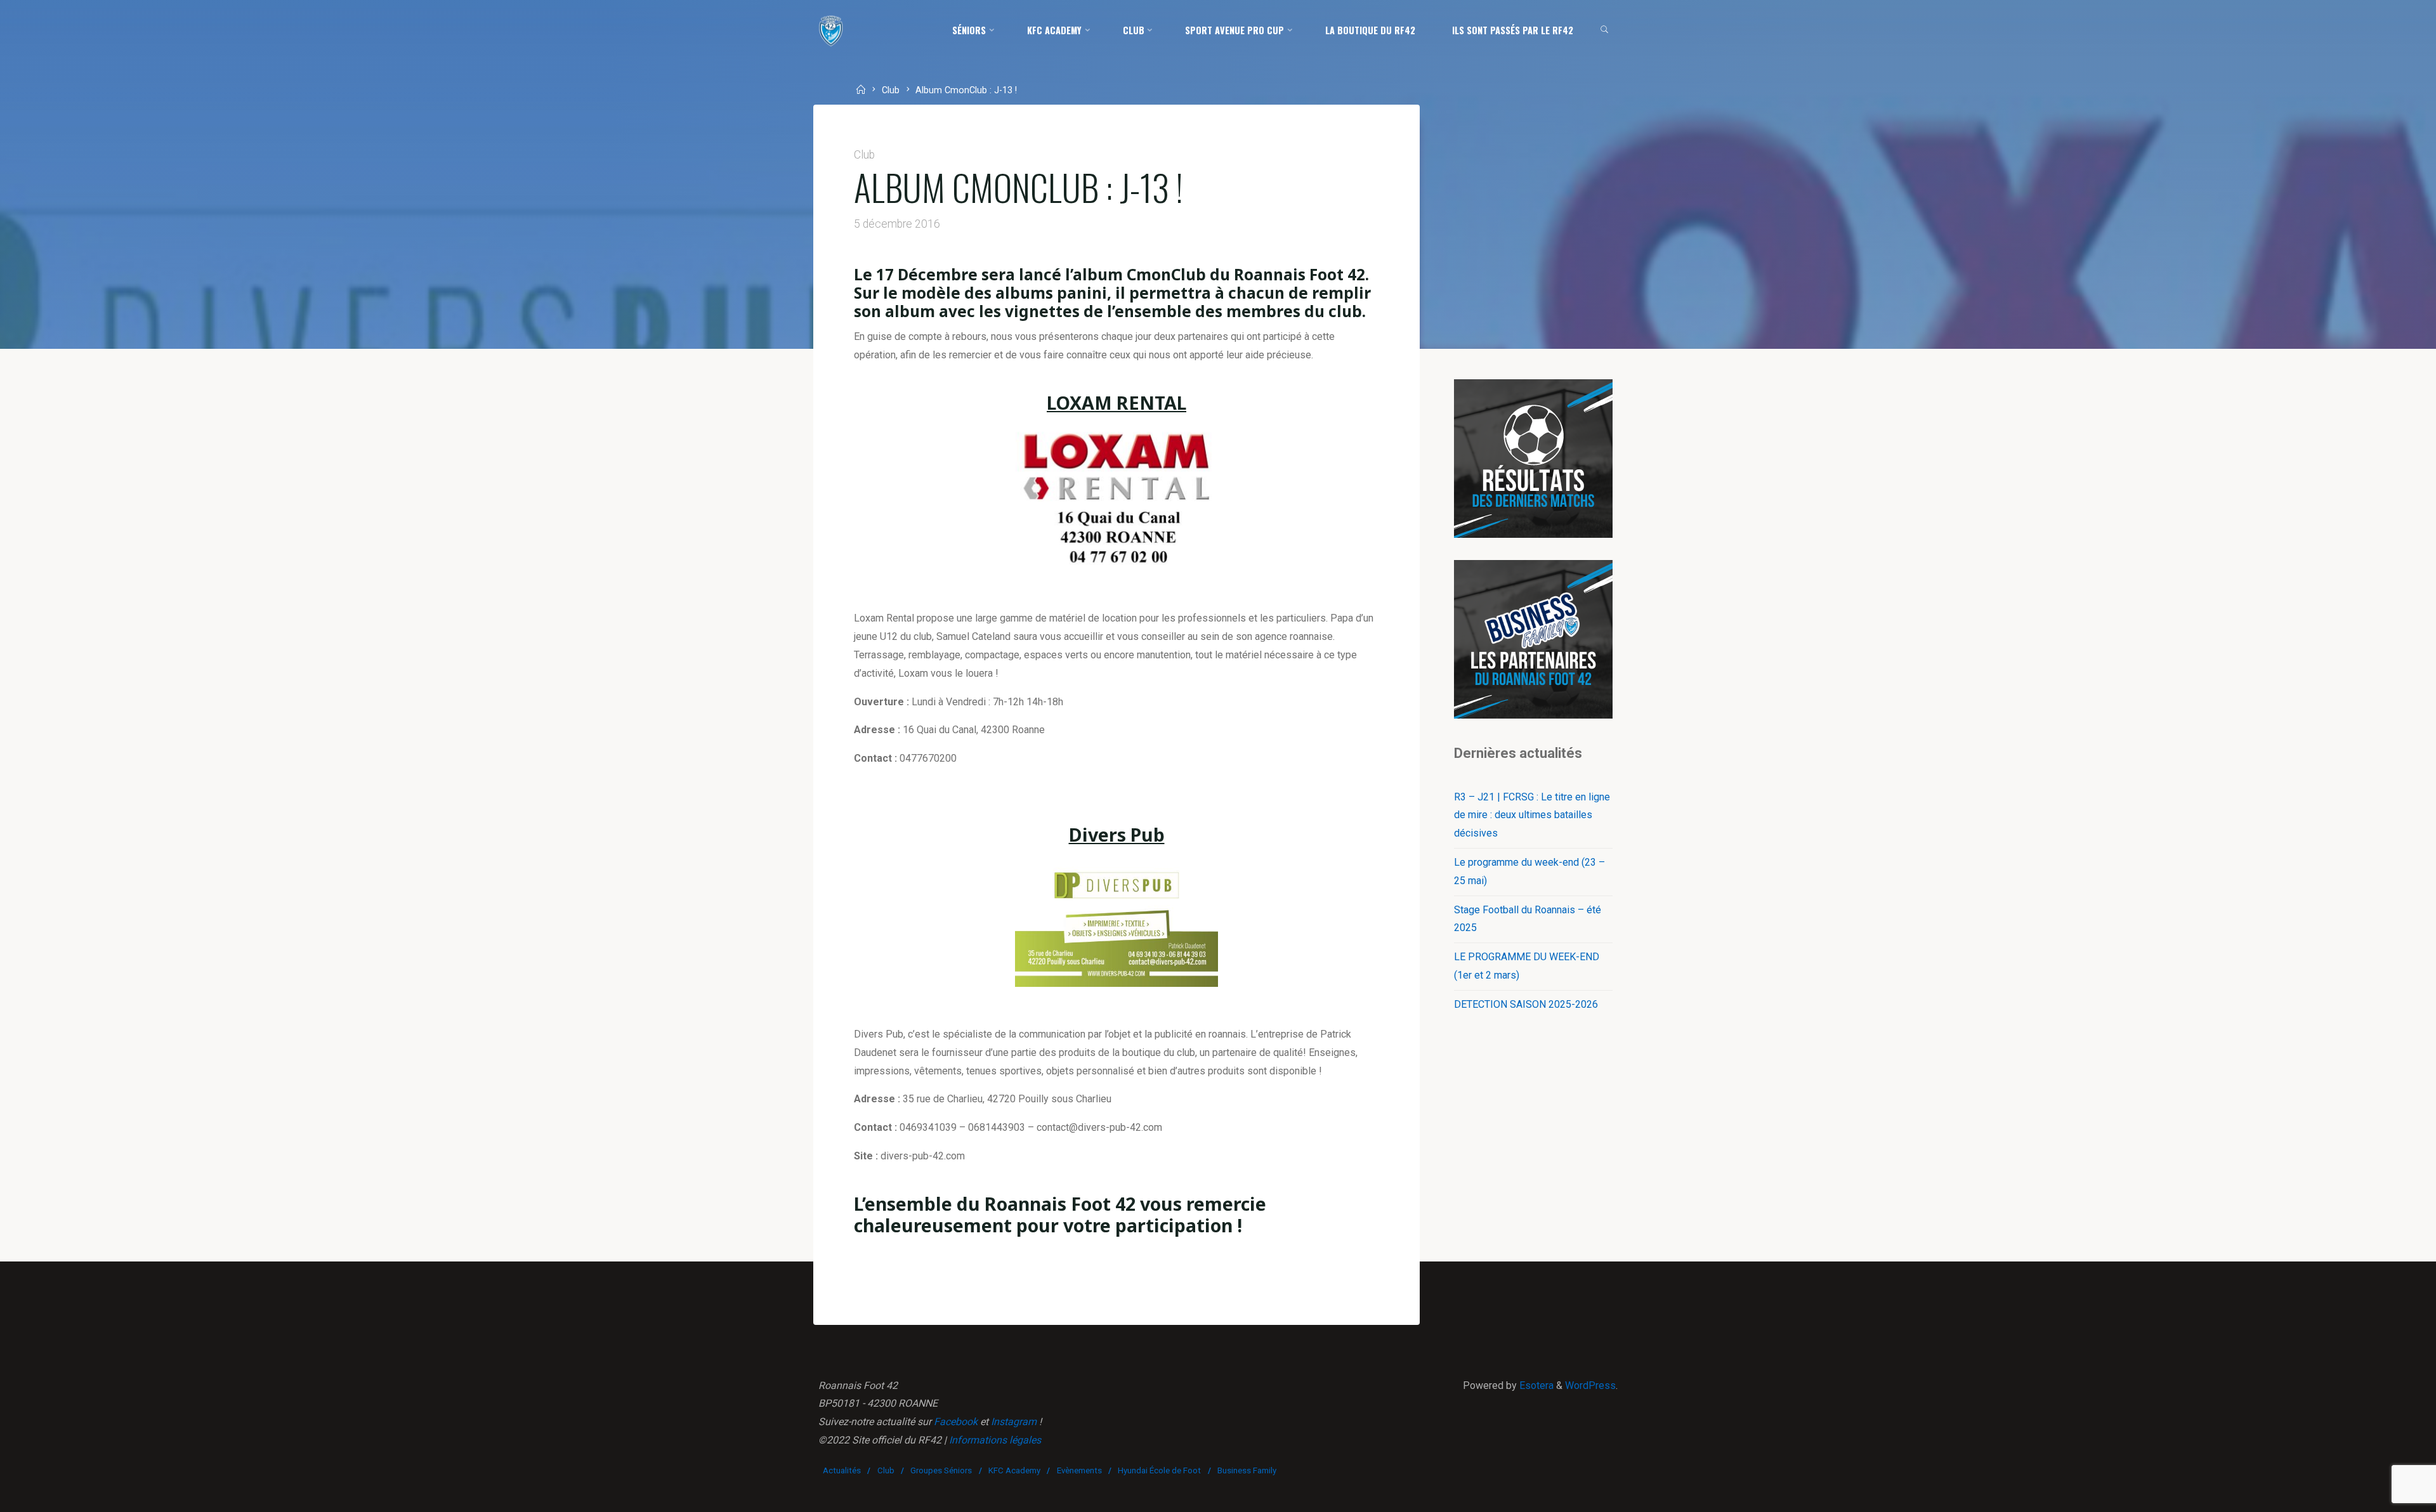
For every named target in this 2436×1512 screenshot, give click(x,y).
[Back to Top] (2387, 1494)
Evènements (1079, 1470)
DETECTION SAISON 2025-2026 (1526, 1004)
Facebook (956, 1422)
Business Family (1247, 1470)
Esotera (1535, 1385)
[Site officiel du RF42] (831, 30)
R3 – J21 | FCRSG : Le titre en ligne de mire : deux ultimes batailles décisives (1532, 815)
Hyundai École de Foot (1159, 1470)
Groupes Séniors (941, 1470)
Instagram (1014, 1422)
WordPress (1590, 1385)
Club (891, 91)
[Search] (1605, 30)
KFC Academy (1014, 1470)
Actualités (842, 1470)
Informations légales (995, 1440)
